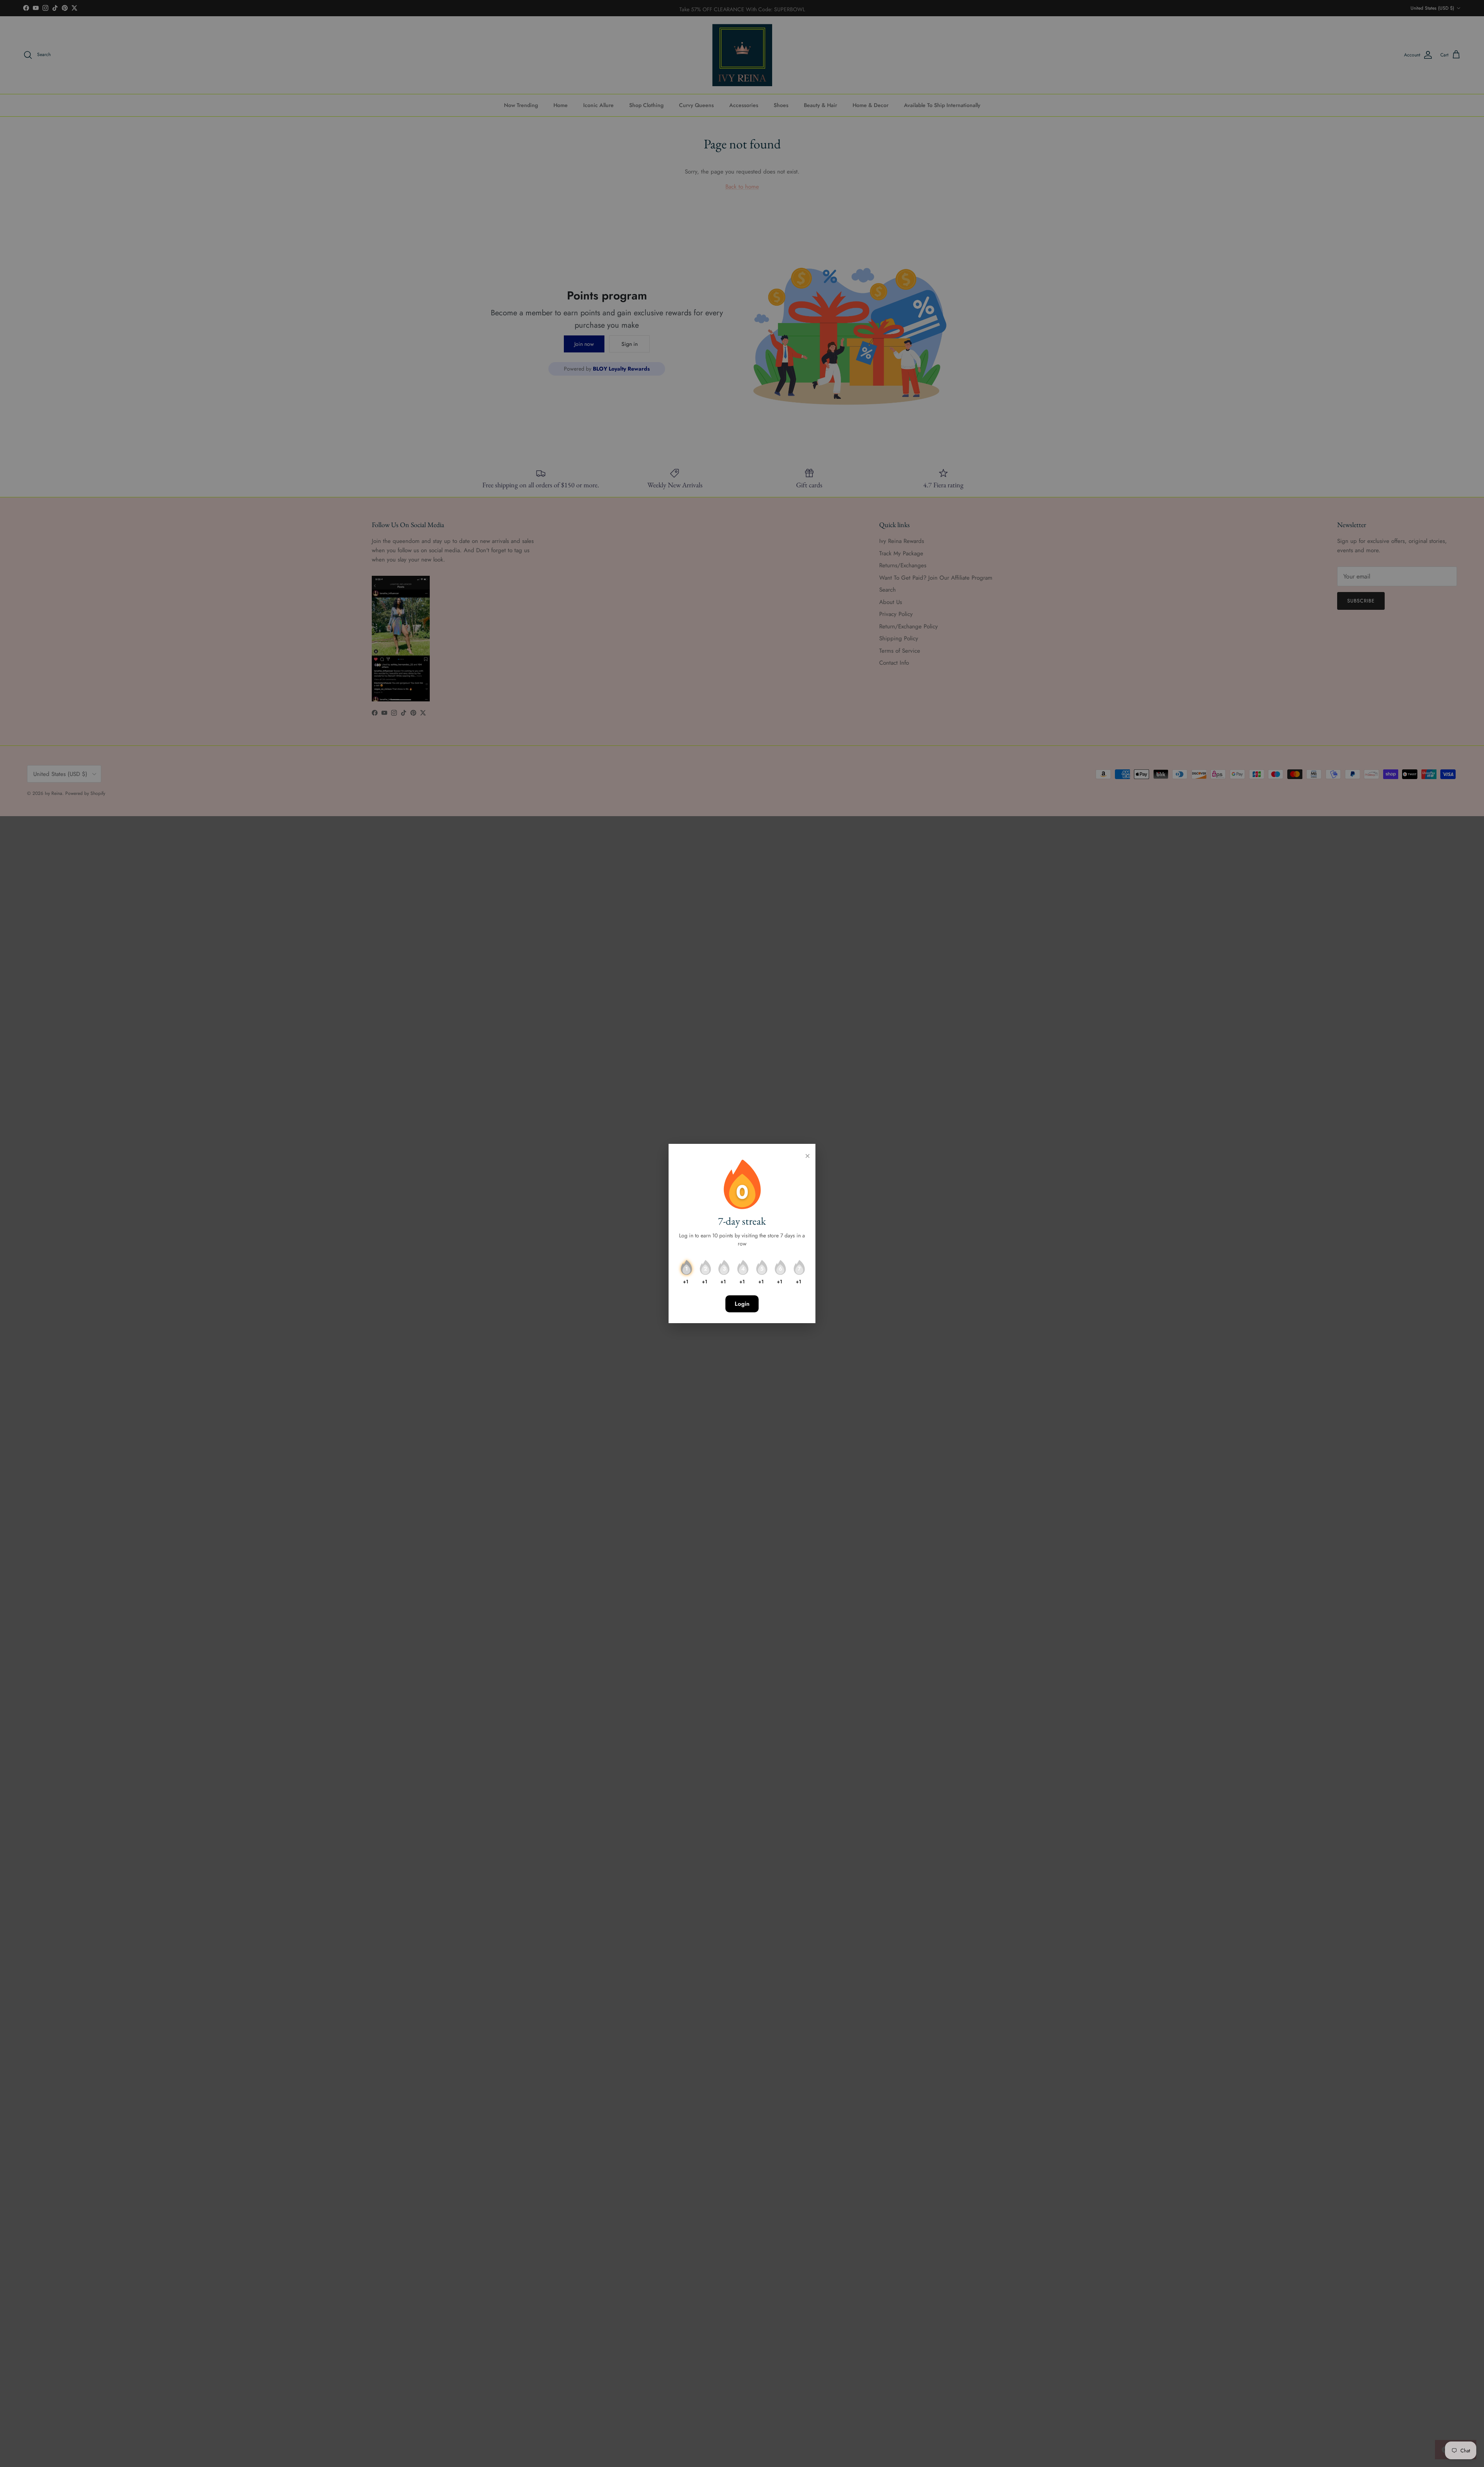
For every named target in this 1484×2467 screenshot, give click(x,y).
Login (742, 1304)
